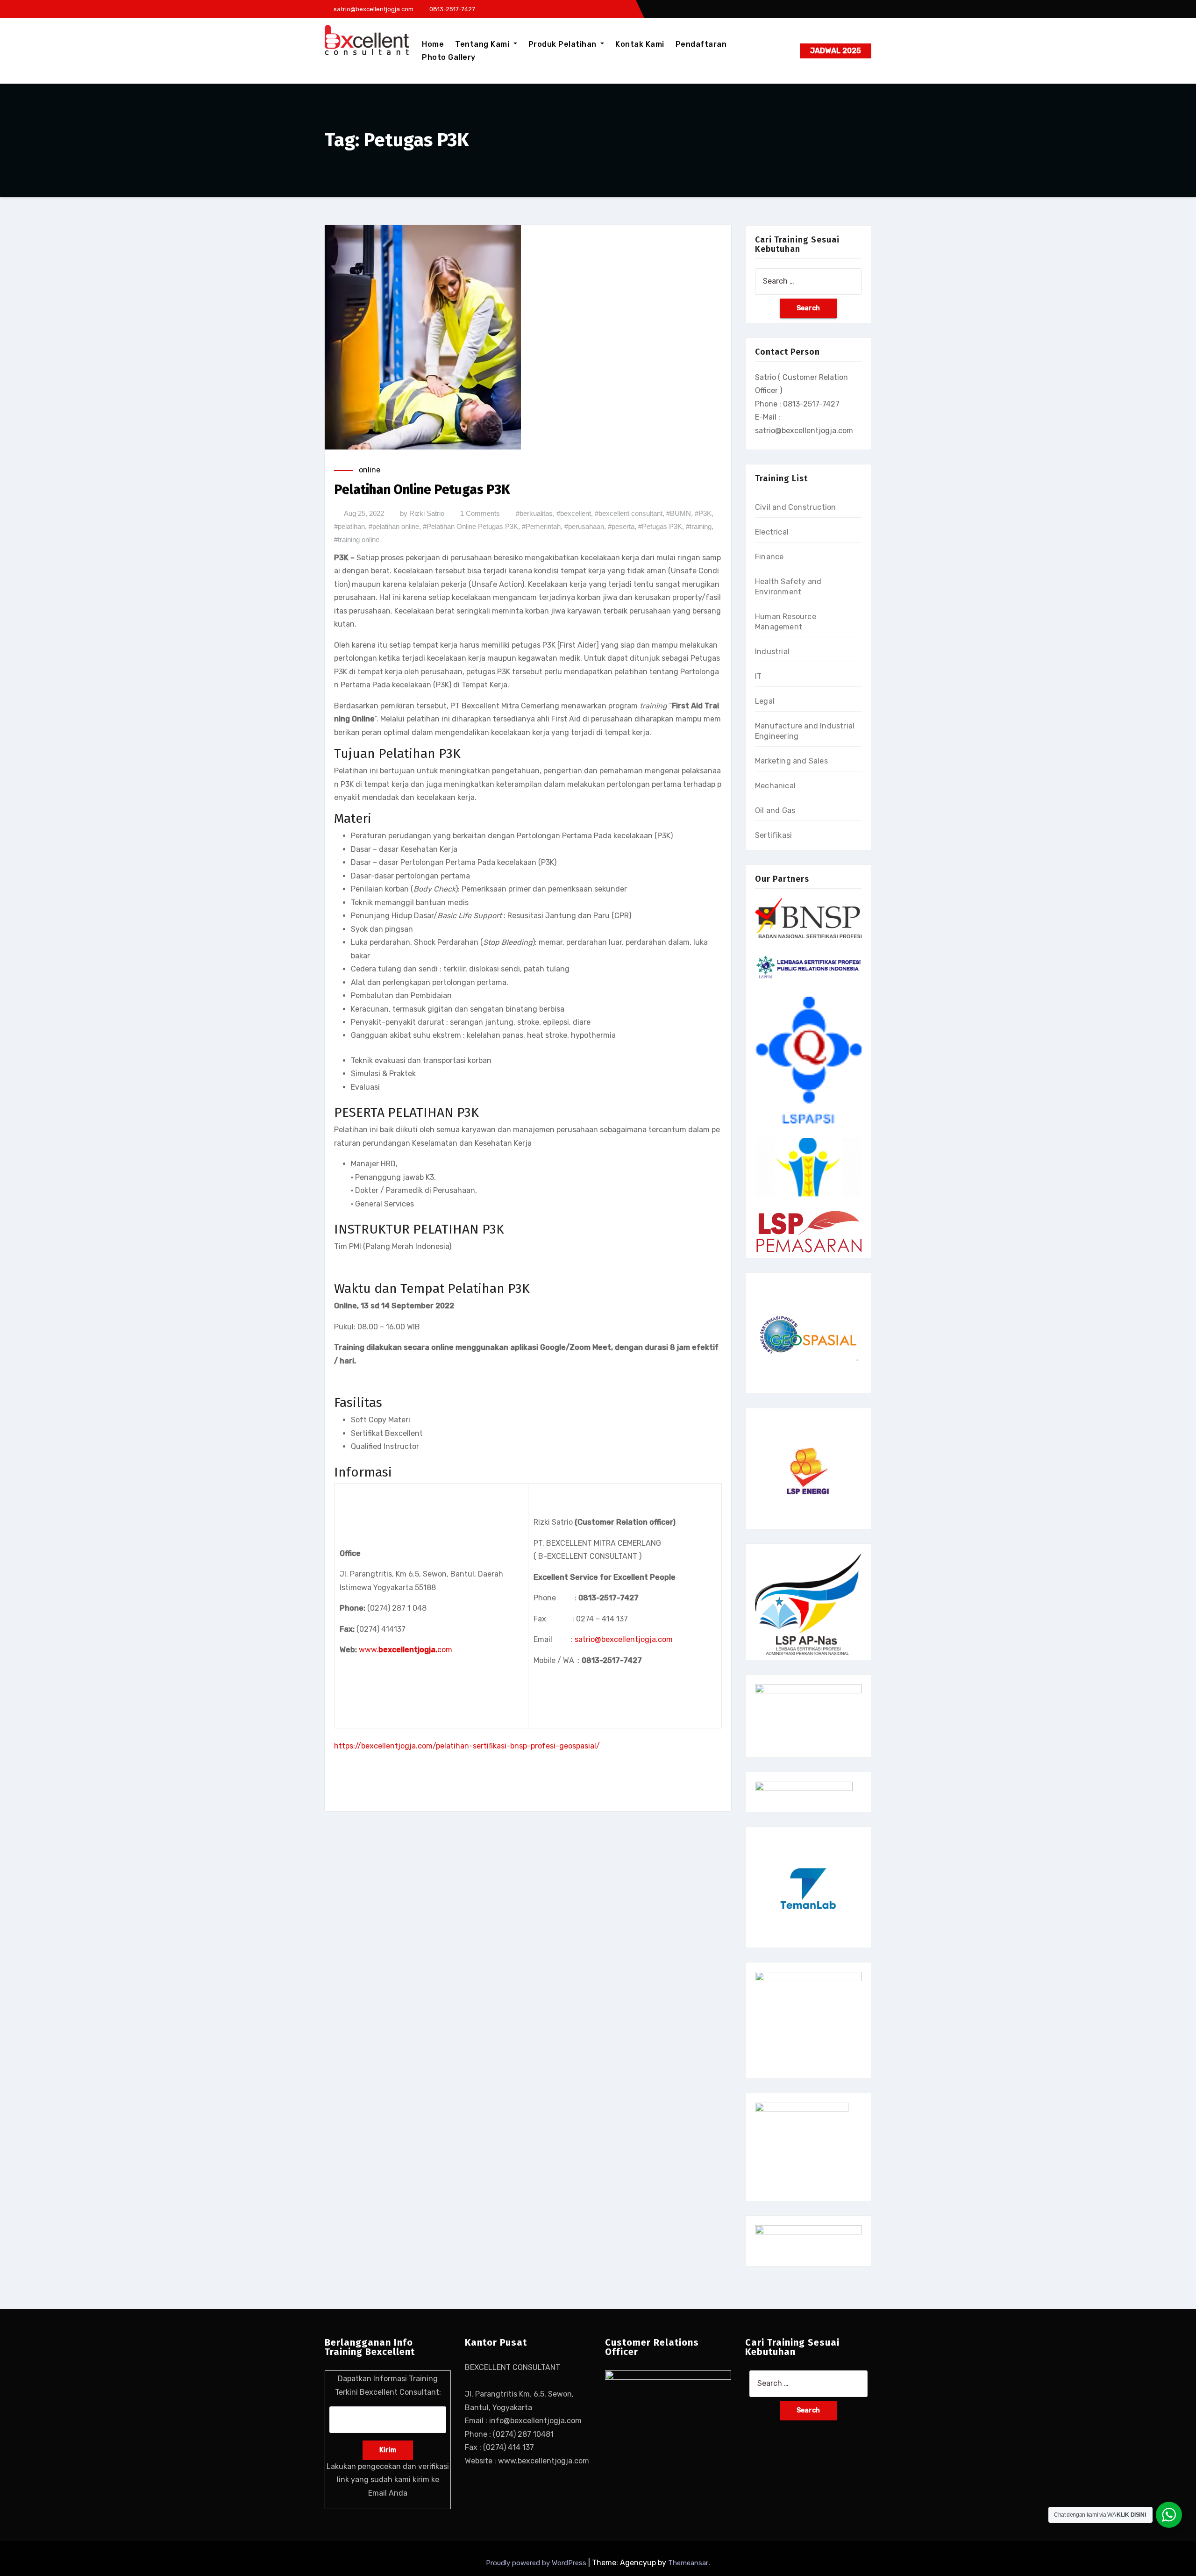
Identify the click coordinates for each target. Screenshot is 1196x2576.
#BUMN (679, 513)
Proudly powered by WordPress (537, 2563)
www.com (406, 1650)
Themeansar (688, 2563)
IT (758, 676)
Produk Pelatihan (564, 44)
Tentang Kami (483, 44)
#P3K (703, 513)
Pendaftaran (701, 44)
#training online (357, 539)
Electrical (772, 532)
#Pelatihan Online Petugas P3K (470, 526)
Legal (765, 701)
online (370, 470)
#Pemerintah (541, 526)
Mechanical (775, 786)
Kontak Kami (640, 44)
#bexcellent (574, 513)
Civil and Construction (795, 507)
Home (433, 44)
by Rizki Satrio (422, 513)
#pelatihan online (394, 526)
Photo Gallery (449, 57)
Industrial (772, 652)
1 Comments (480, 513)
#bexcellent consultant (629, 513)
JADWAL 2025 (836, 51)
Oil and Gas (775, 810)
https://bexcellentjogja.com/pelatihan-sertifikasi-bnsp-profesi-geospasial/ (467, 1746)
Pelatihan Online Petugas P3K (422, 489)
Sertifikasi (773, 835)
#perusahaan (584, 526)
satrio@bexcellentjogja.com (624, 1639)
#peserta (621, 526)
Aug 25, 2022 (364, 513)
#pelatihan (349, 526)
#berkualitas (534, 513)
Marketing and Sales (791, 761)
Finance (769, 557)
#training (699, 526)
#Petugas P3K (660, 526)
